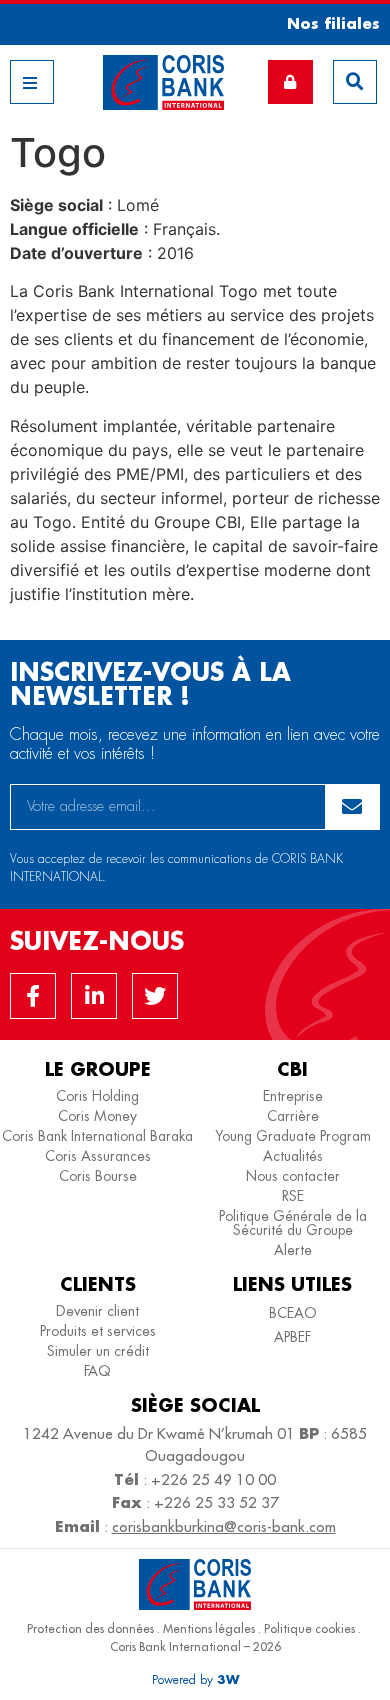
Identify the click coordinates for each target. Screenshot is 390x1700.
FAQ (97, 1371)
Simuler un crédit (98, 1351)
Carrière (293, 1116)
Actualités (293, 1156)
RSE (293, 1196)
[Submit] (353, 807)
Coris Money (97, 1116)
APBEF (292, 1337)
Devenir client (97, 1311)
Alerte (293, 1250)
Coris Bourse (98, 1176)
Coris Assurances (98, 1156)
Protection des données (90, 1628)
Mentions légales (209, 1628)
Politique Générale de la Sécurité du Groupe (293, 1223)
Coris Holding (97, 1096)
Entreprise (293, 1096)
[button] (326, 23)
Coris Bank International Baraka (97, 1136)
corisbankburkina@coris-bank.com (224, 1526)
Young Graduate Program (293, 1136)
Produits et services (98, 1331)
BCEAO (293, 1313)
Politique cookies (309, 1628)
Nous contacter (293, 1176)
